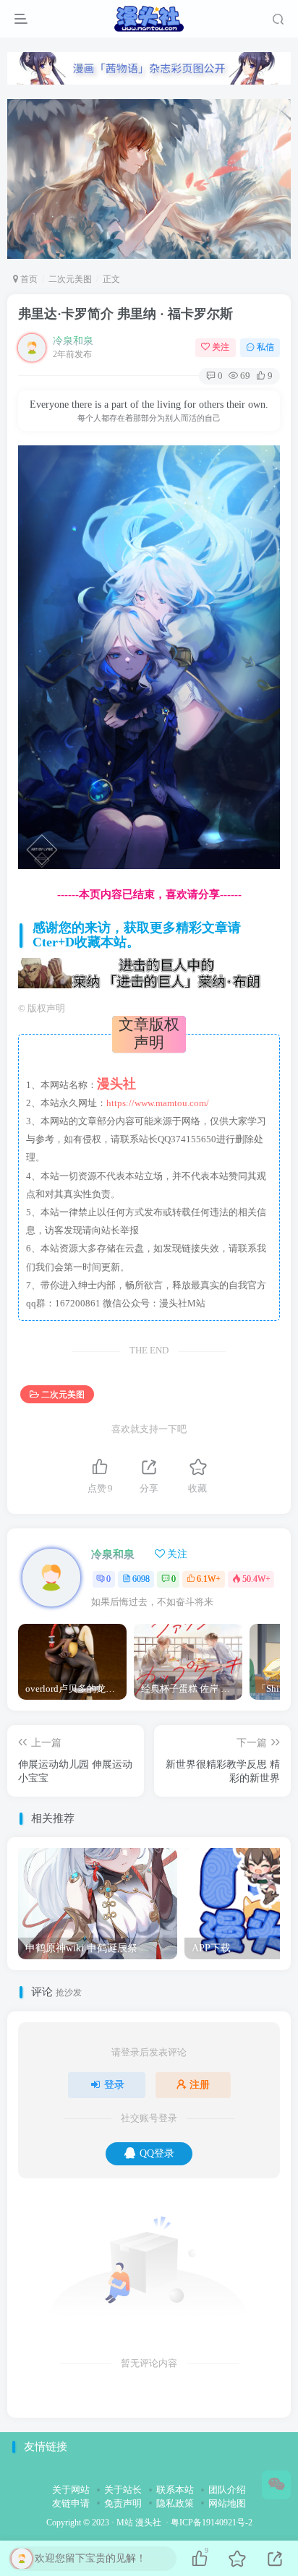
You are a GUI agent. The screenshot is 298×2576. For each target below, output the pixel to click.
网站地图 (227, 2503)
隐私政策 (175, 2503)
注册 (200, 2085)
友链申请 (71, 2503)
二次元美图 (70, 279)
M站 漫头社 (139, 2523)
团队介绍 (227, 2490)
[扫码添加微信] (276, 2485)
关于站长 (123, 2490)
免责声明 (123, 2503)
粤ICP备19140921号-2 (212, 2523)
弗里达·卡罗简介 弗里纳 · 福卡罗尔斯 (125, 314)
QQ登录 (157, 2153)
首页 (28, 279)
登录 (114, 2085)
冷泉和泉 (73, 341)
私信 (265, 347)
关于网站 (71, 2490)
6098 (141, 1579)
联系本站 (175, 2490)
